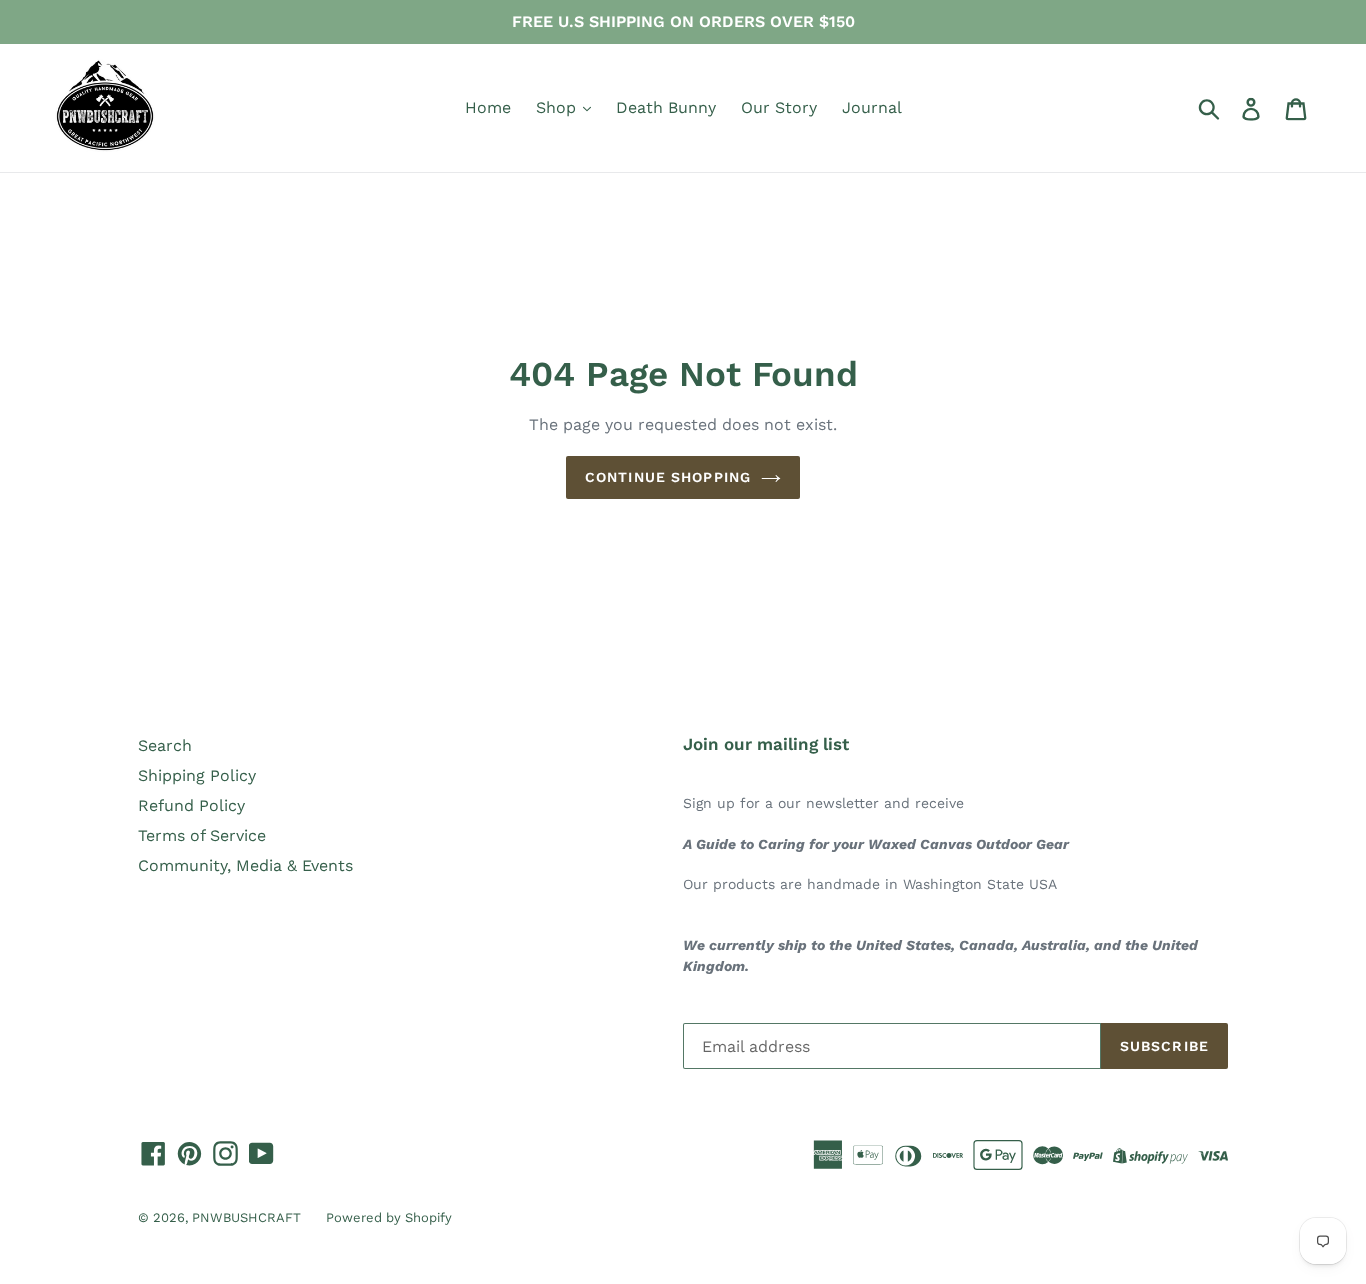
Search (165, 745)
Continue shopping (668, 477)
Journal (872, 107)
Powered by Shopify (389, 1217)
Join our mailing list (766, 744)
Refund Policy (191, 805)
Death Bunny (666, 107)
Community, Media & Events (245, 865)
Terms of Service (202, 835)
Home (488, 107)
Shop (558, 107)
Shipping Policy (197, 775)
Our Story (779, 107)
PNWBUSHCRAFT (246, 1217)
